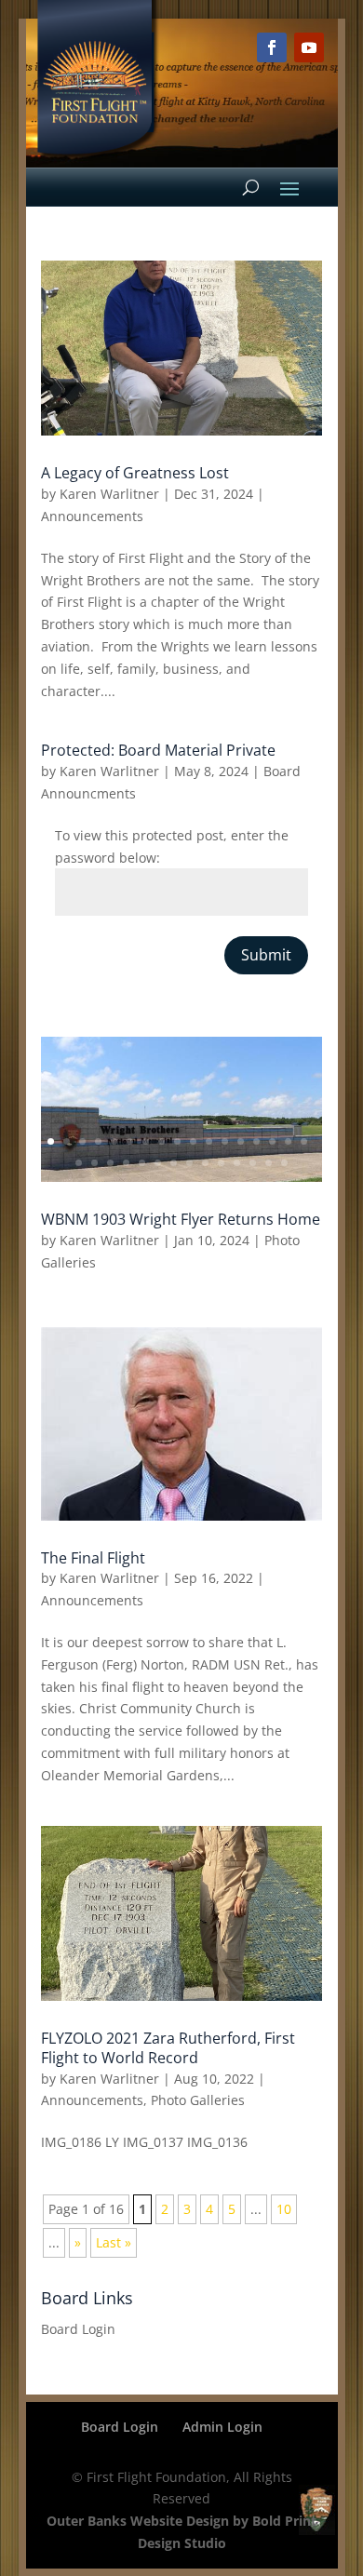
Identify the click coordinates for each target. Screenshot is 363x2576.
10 (193, 1141)
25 (189, 1163)
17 (304, 1141)
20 (110, 1163)
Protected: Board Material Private (158, 750)
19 (94, 1163)
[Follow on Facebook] (272, 47)
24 (174, 1163)
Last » (114, 2242)
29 (253, 1163)
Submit (266, 955)
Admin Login (222, 2427)
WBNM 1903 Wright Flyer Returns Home (181, 1219)
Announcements (92, 516)
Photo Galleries (198, 2100)
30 (269, 1163)
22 (142, 1163)
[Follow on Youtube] (309, 47)
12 (225, 1141)
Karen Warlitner (109, 494)
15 (272, 1141)
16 (288, 1141)
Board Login (78, 2329)
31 (284, 1163)
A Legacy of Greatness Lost (135, 473)
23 (158, 1163)
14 (256, 1141)
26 (205, 1163)
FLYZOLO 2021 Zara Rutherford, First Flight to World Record (168, 2048)
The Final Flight (93, 1558)
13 (241, 1141)
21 (126, 1163)
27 (221, 1163)
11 (209, 1141)
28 (237, 1163)
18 (79, 1163)
